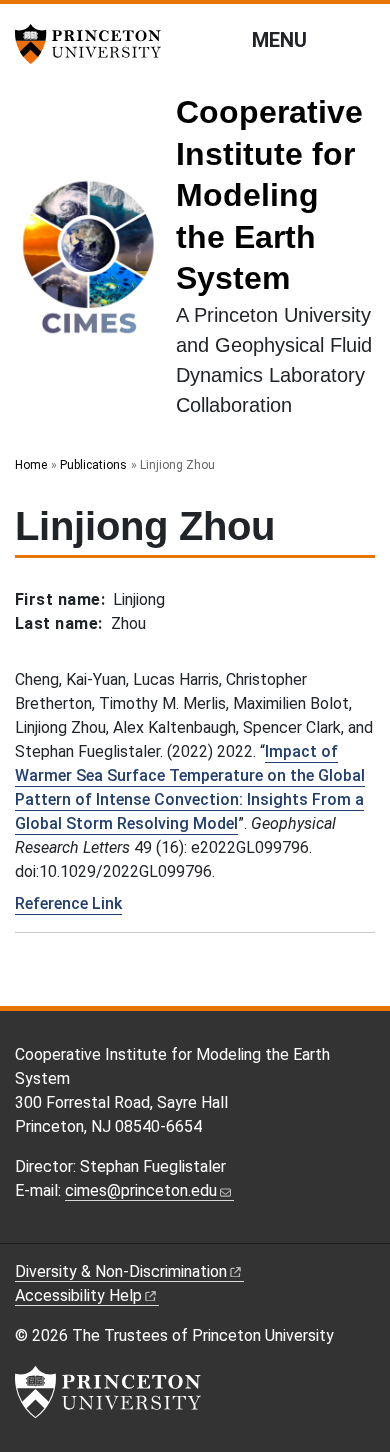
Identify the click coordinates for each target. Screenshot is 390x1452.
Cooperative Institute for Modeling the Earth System (269, 195)
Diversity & (121, 1271)
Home (31, 465)
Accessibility (78, 1295)
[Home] (95, 264)
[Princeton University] (95, 44)
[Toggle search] (362, 39)
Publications (93, 465)
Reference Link (68, 903)
